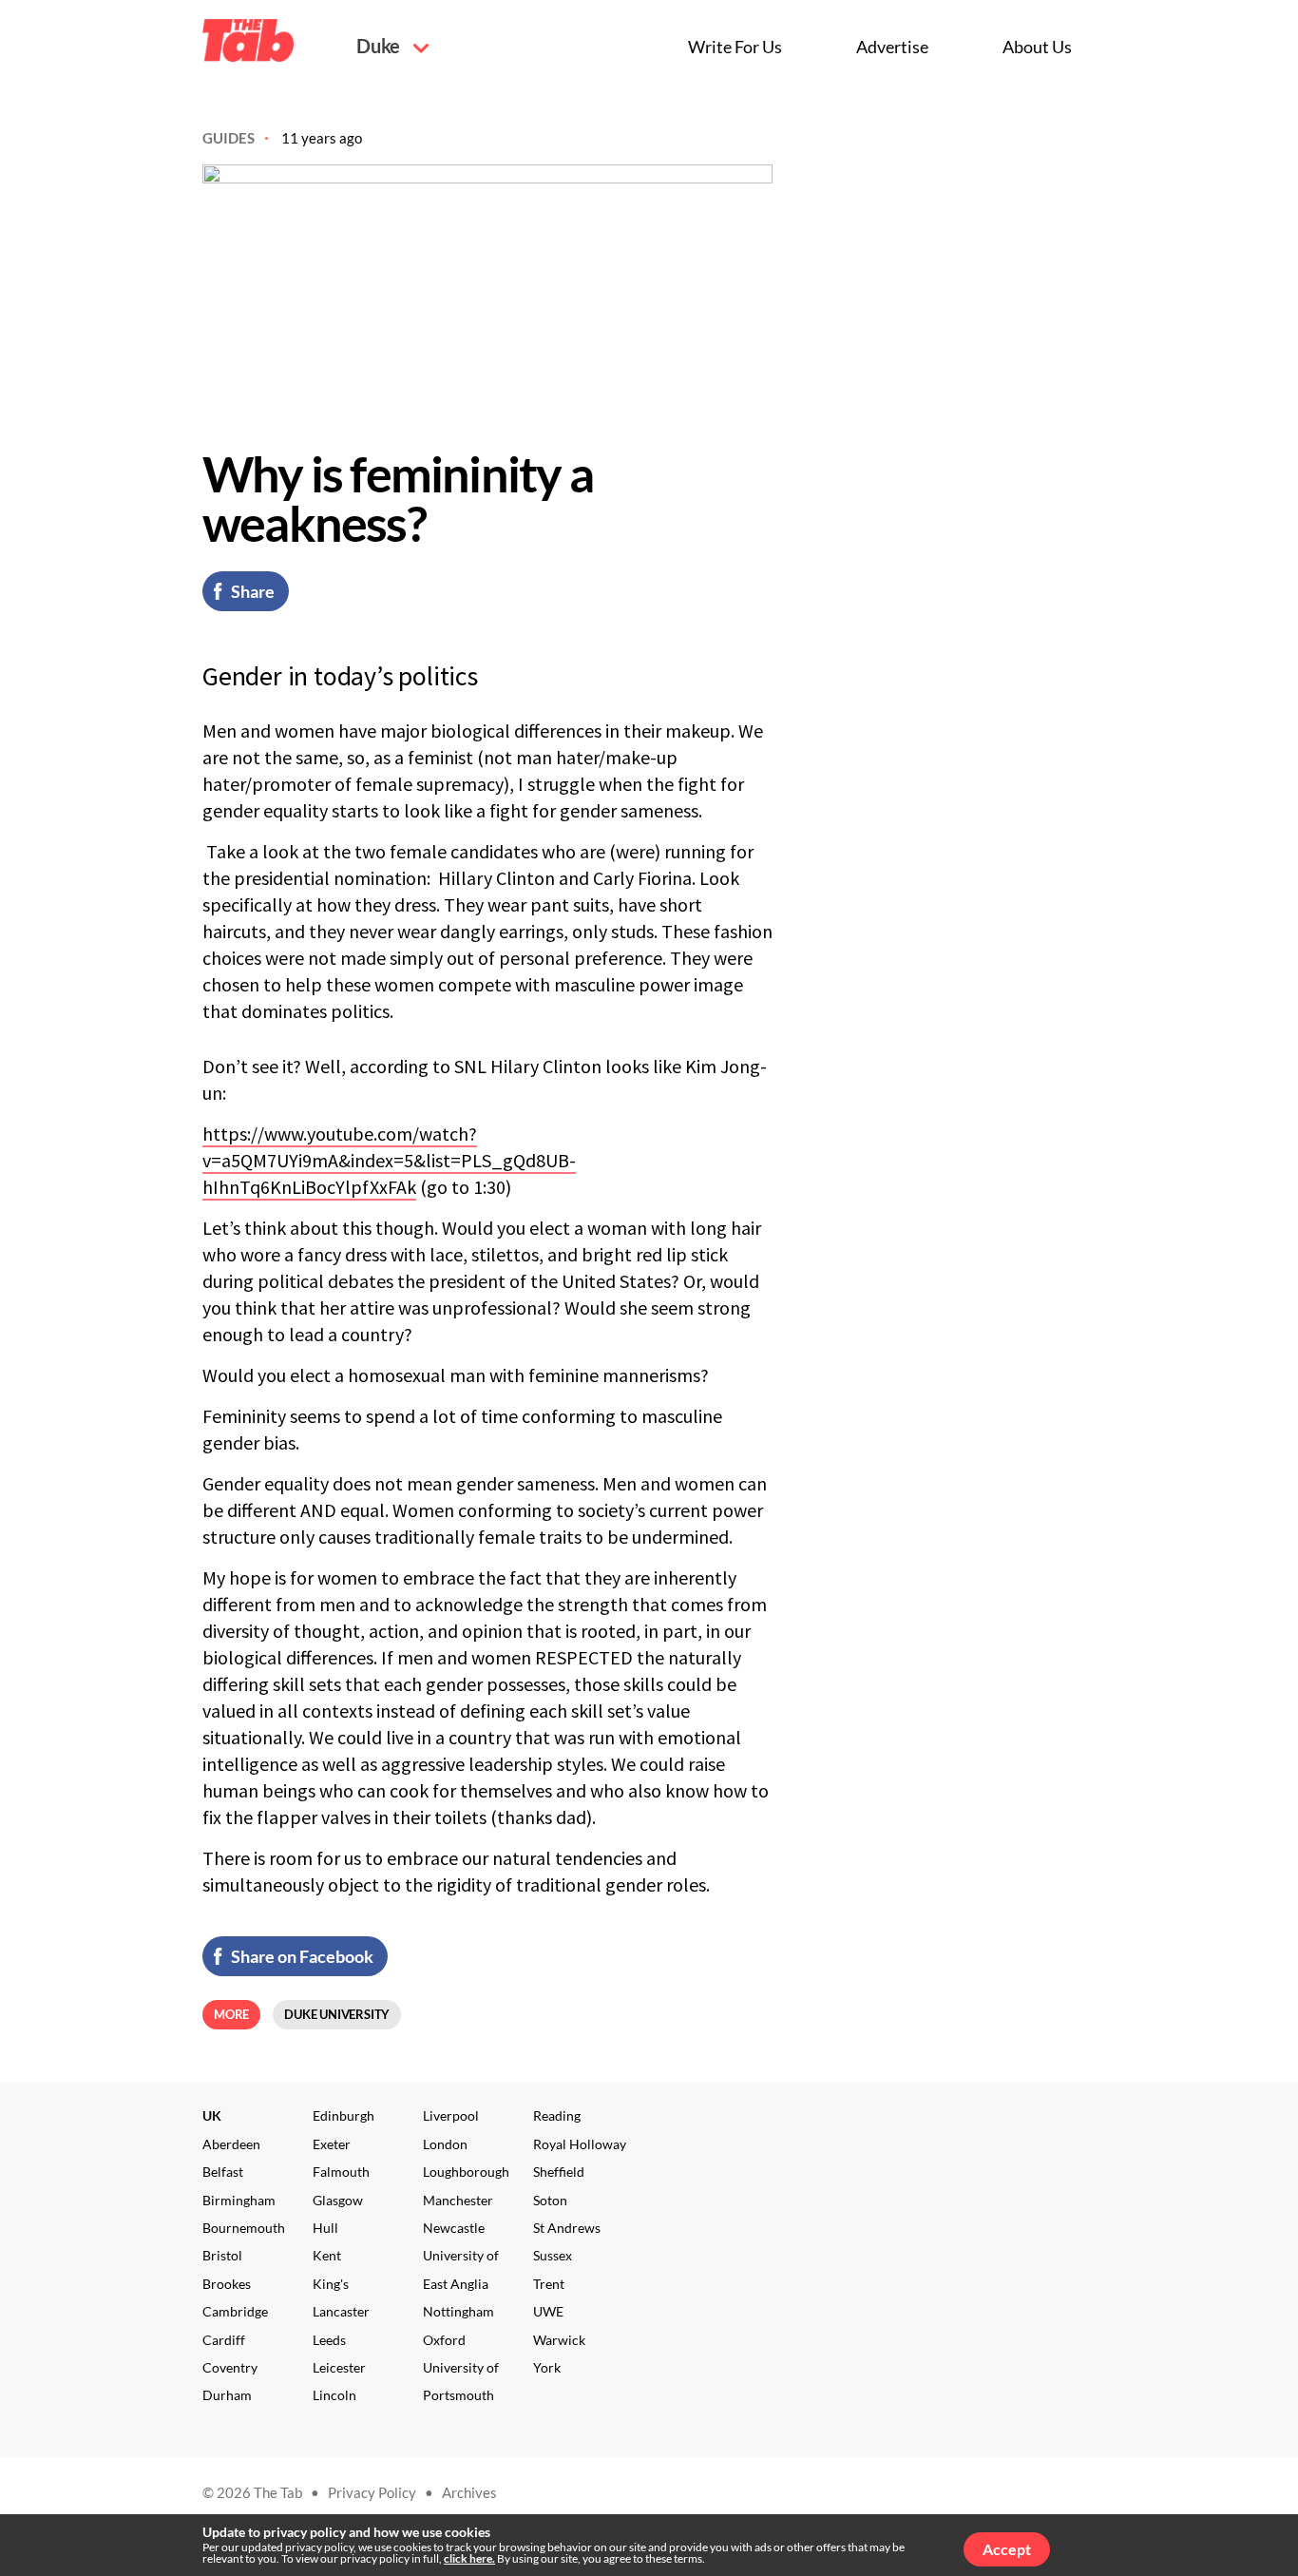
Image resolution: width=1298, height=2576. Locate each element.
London (445, 2144)
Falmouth (341, 2172)
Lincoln (334, 2395)
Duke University (337, 2014)
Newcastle (454, 2228)
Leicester (339, 2367)
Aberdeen (231, 2144)
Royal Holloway (580, 2144)
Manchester (458, 2200)
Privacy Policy (372, 2492)
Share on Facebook (302, 1956)
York (547, 2367)
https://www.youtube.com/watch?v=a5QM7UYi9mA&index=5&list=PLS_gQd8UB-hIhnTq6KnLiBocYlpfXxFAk (389, 1160)
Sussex (553, 2255)
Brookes (227, 2284)
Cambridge (235, 2311)
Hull (325, 2228)
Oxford (444, 2340)
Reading (557, 2115)
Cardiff (224, 2340)
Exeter (332, 2144)
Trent (549, 2284)
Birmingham (239, 2200)
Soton (550, 2200)
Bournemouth (244, 2228)
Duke (380, 46)
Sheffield (559, 2172)
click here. (469, 2558)
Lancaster (341, 2311)
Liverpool (451, 2115)
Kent (327, 2255)
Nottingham (458, 2311)
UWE (548, 2311)
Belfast (223, 2172)
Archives (469, 2492)
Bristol (222, 2255)
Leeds (329, 2340)
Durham (227, 2395)
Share (253, 591)
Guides (229, 138)
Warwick (559, 2340)
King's (331, 2284)
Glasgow (338, 2200)
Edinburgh (344, 2115)
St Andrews (567, 2228)
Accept (1007, 2549)
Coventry (230, 2367)
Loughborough (466, 2172)
